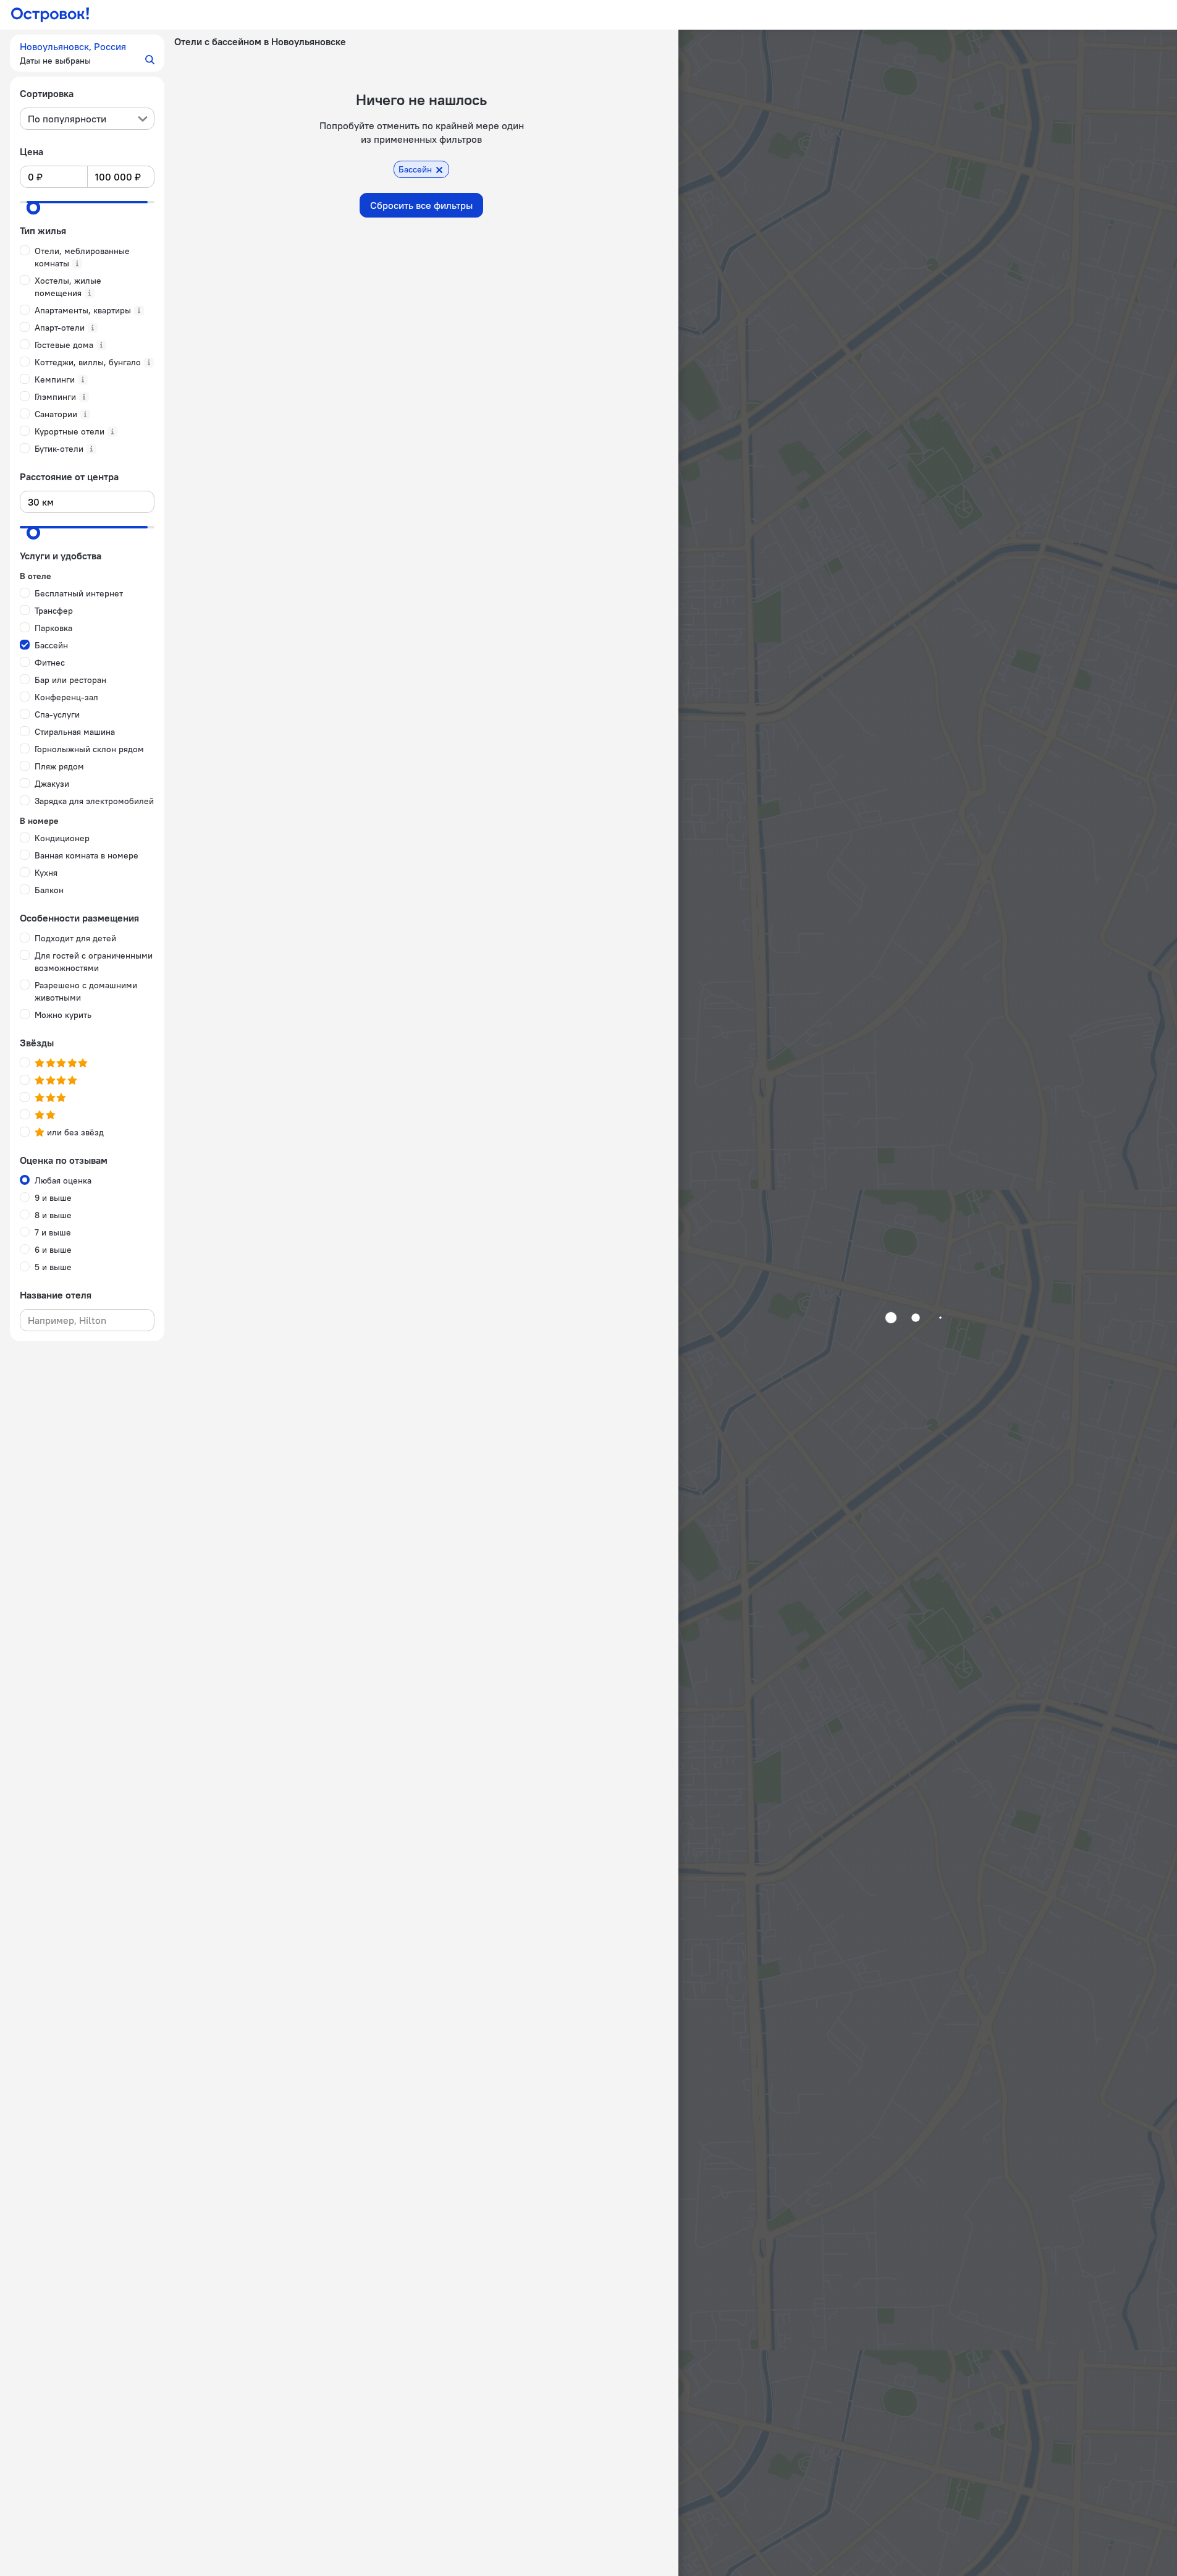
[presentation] (87, 119)
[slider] (33, 208)
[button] (87, 53)
